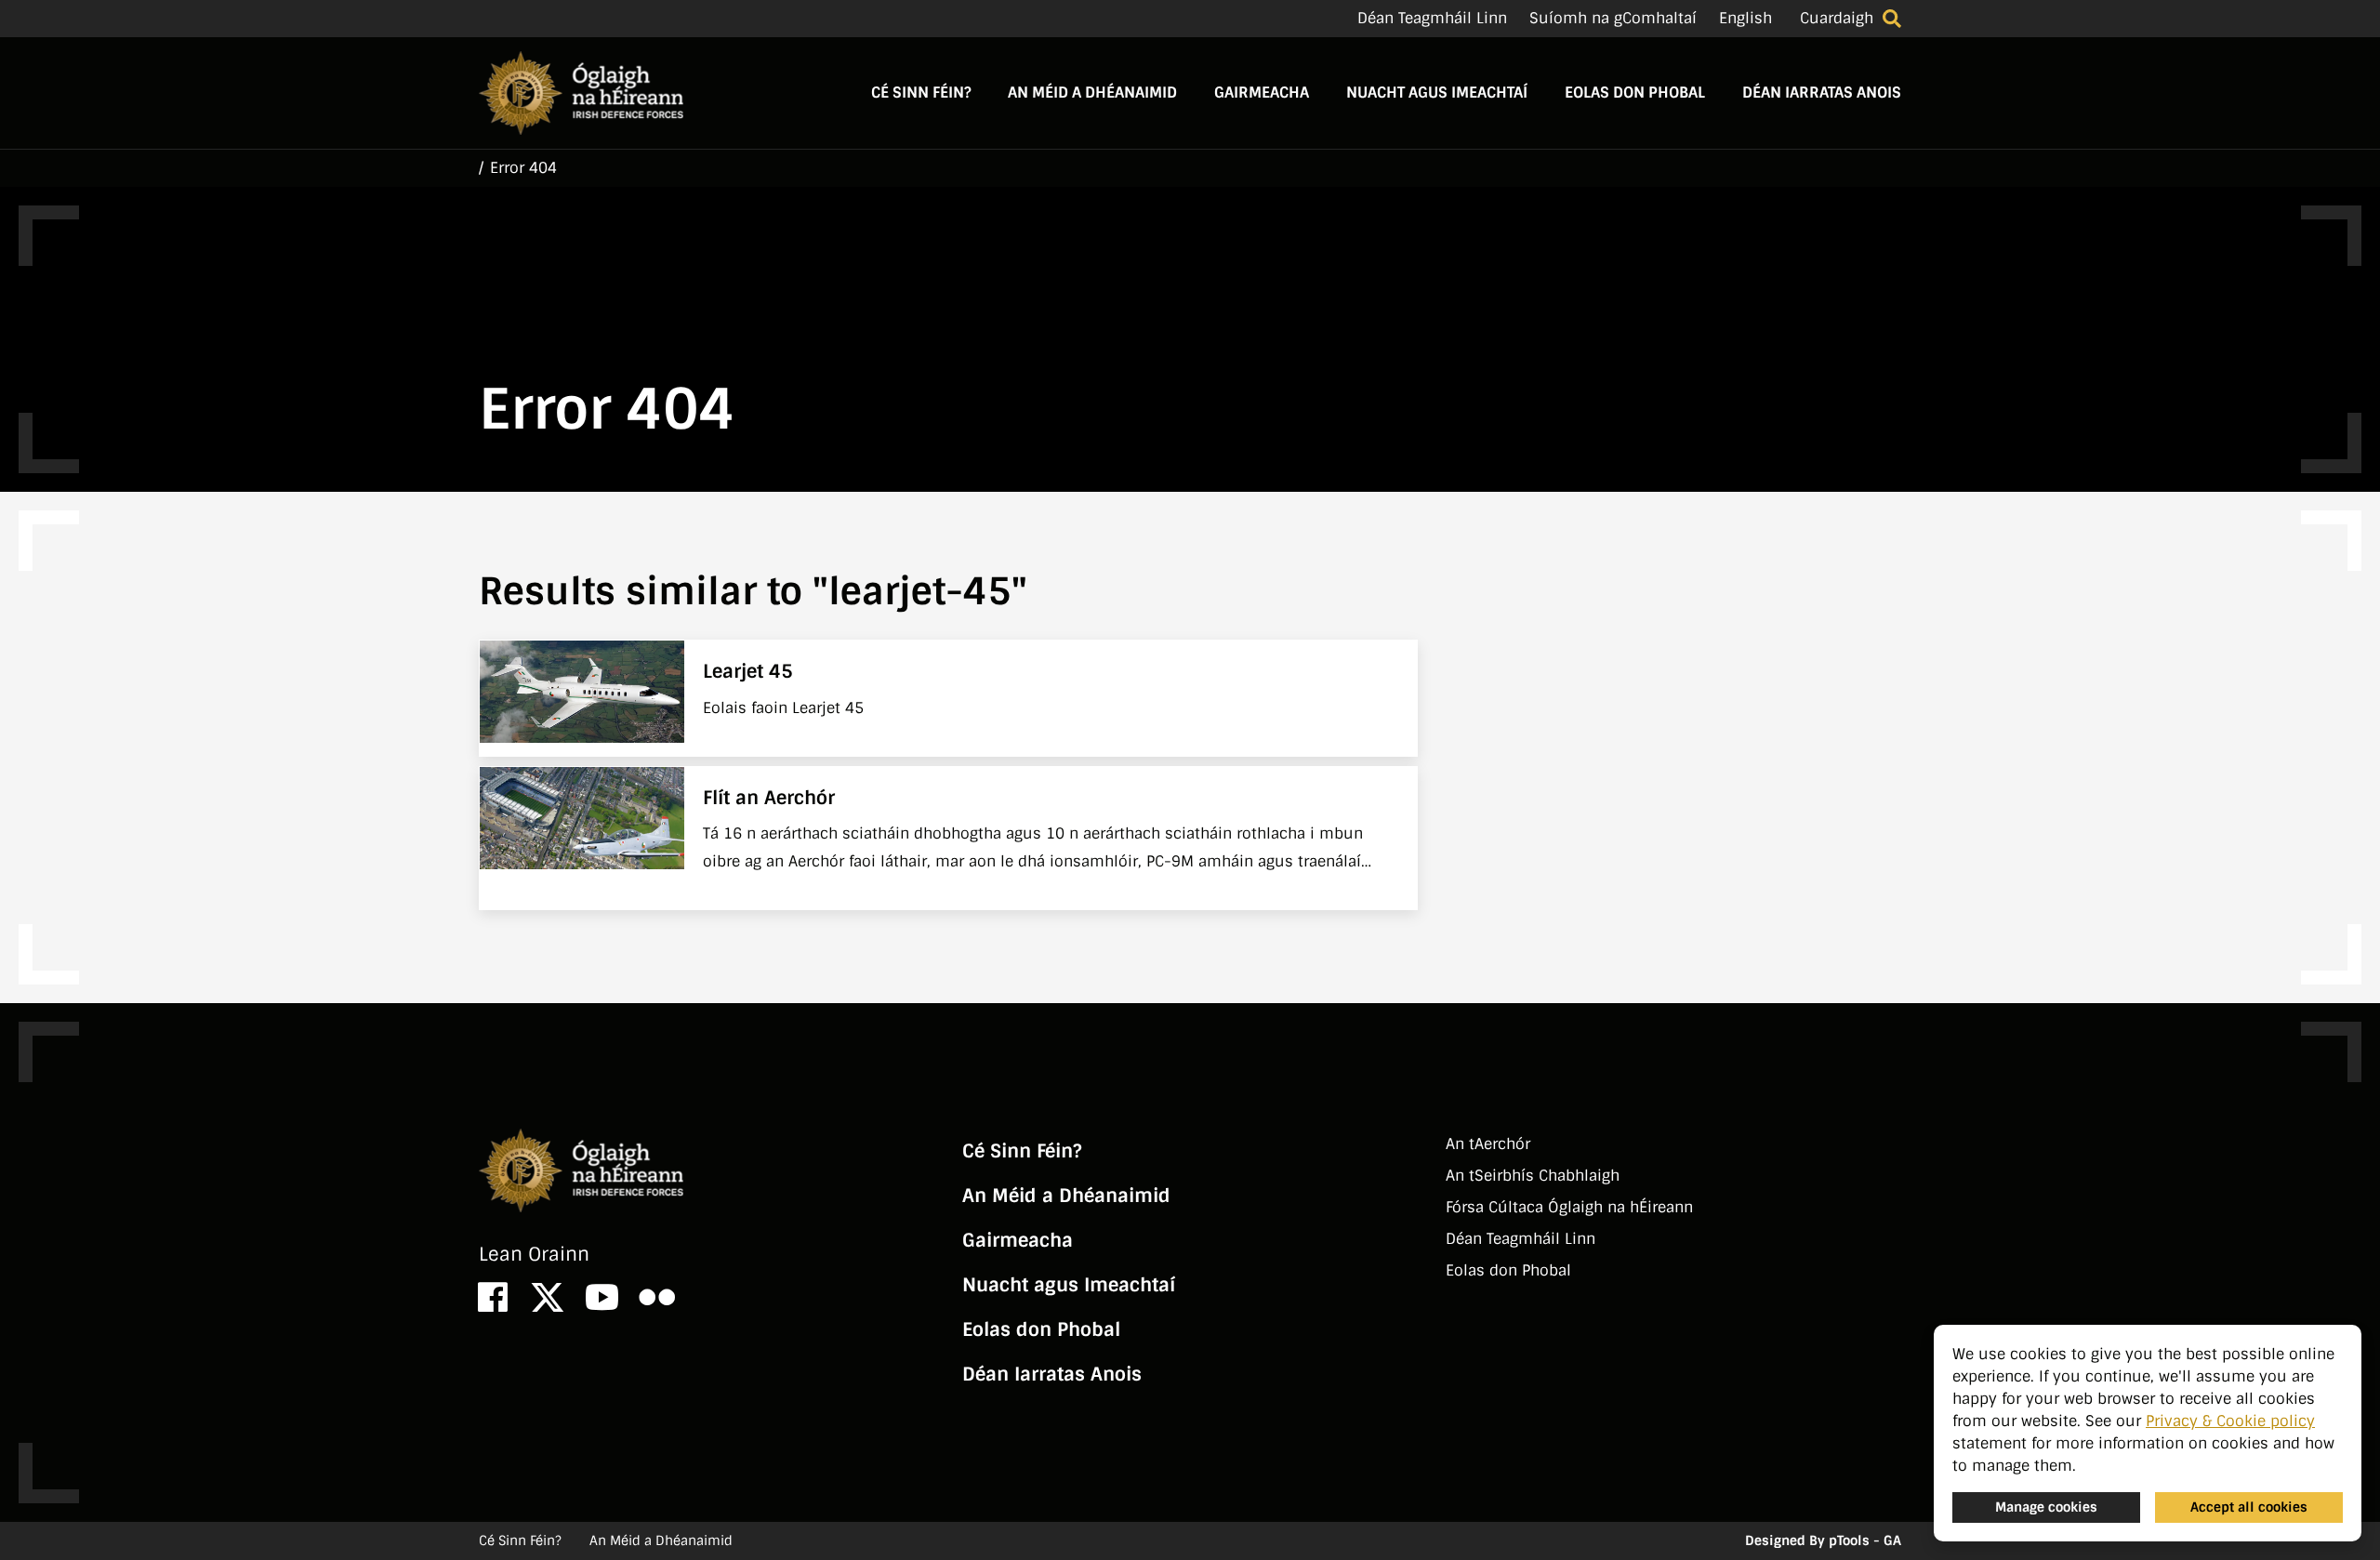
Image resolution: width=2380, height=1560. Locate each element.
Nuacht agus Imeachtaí (1437, 93)
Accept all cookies (2249, 1507)
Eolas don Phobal (1635, 93)
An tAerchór (1488, 1144)
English (1745, 18)
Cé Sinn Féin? (921, 93)
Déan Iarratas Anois (1822, 93)
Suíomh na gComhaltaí (1613, 18)
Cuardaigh (1837, 18)
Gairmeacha (1262, 93)
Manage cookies (2046, 1507)
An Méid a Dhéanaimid (1092, 93)
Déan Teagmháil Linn (1432, 18)
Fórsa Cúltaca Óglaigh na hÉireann (1569, 1207)
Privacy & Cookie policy (2230, 1421)
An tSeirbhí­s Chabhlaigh (1533, 1176)
